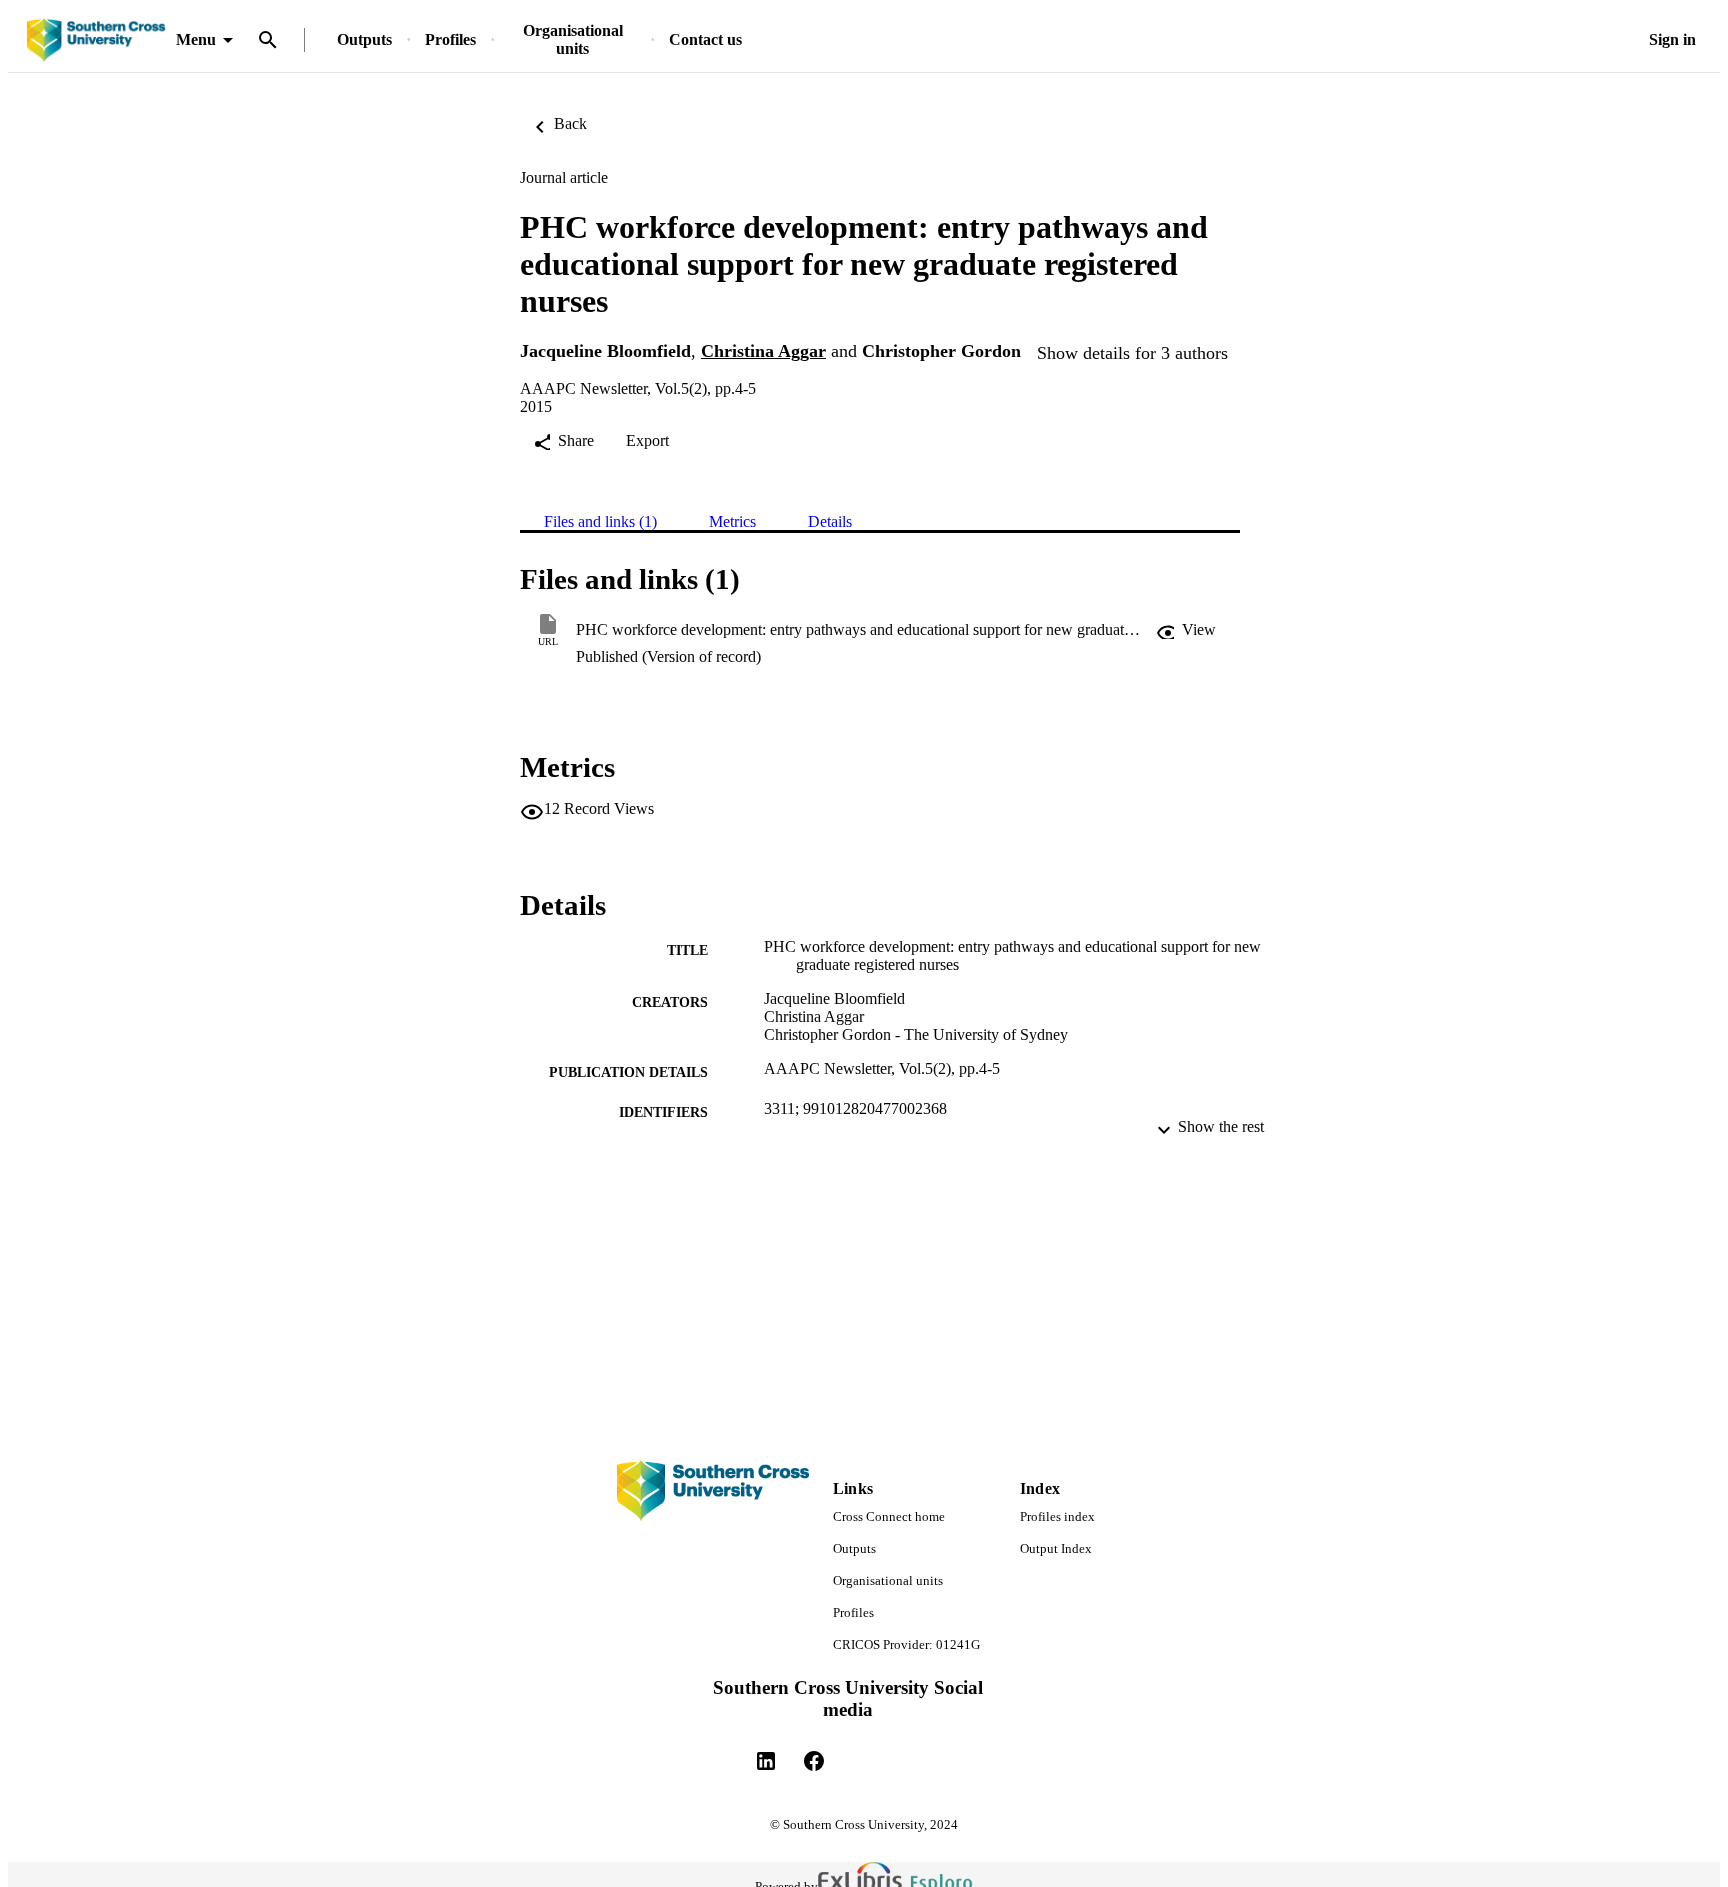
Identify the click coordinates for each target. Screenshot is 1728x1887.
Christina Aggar (763, 351)
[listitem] (766, 1761)
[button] (1186, 630)
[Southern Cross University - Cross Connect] (96, 40)
